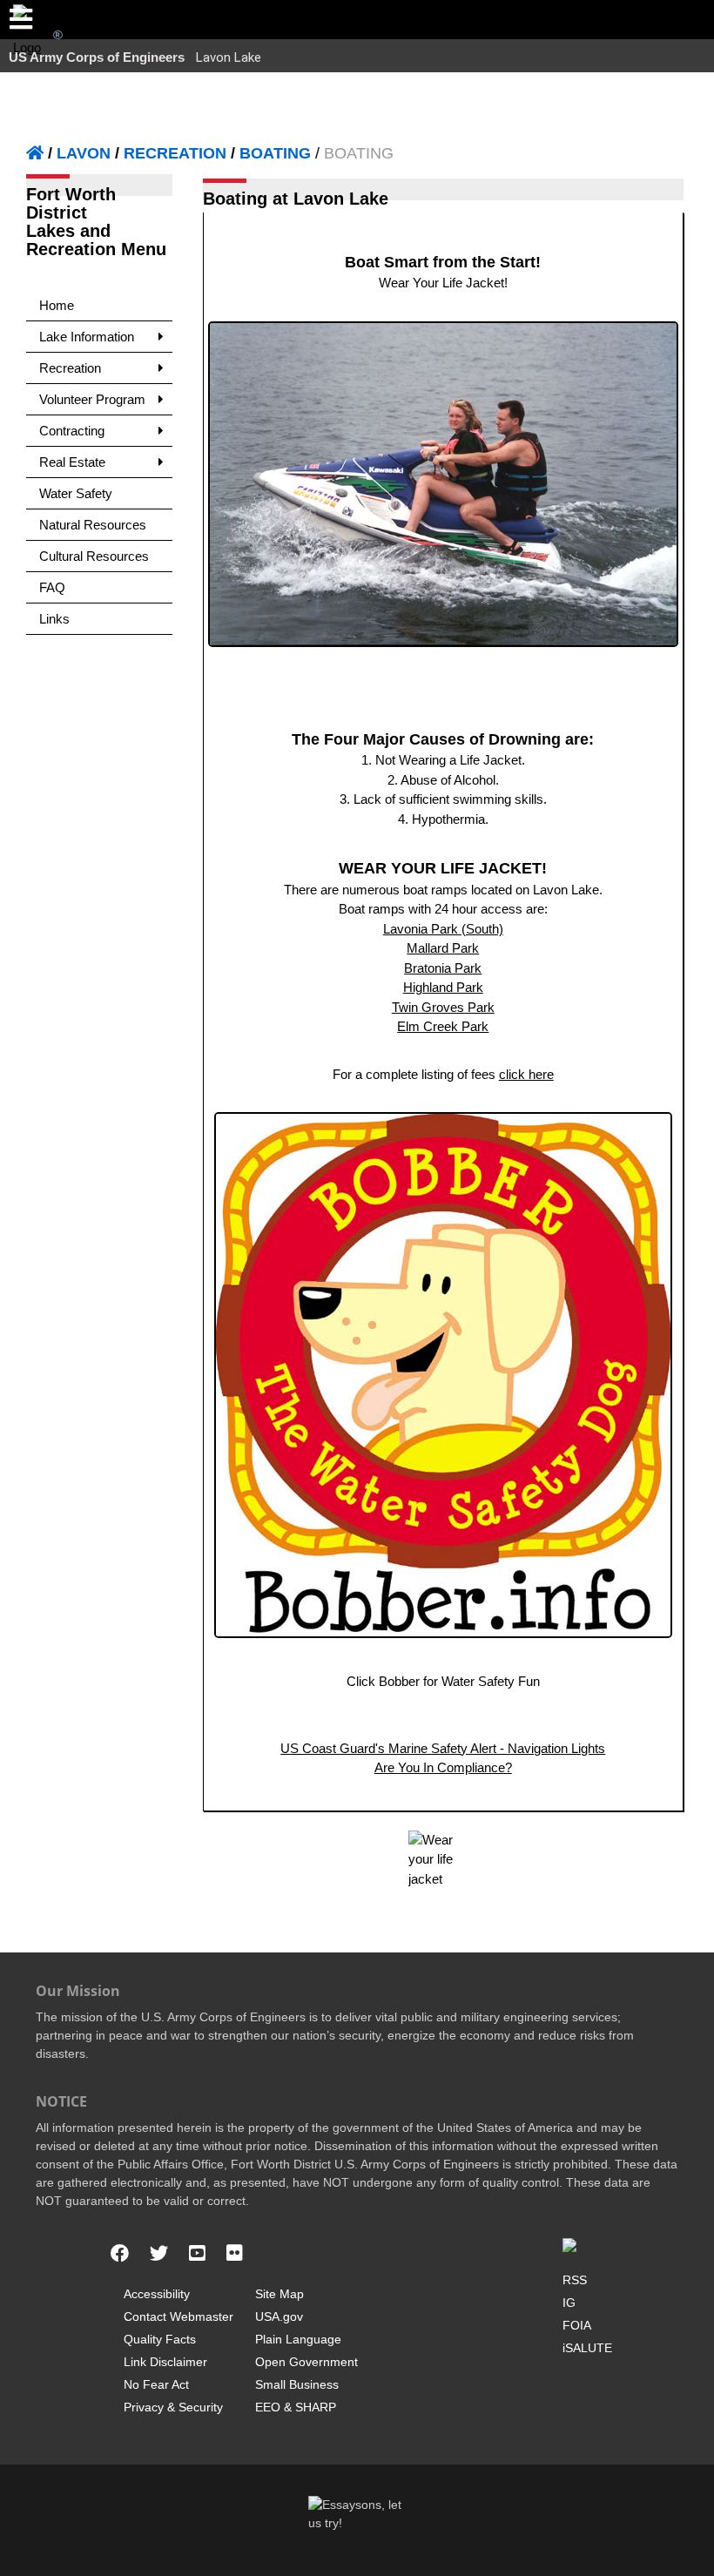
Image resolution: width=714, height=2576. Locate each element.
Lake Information (87, 337)
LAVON (84, 153)
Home (57, 305)
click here (526, 1074)
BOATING (275, 153)
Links (54, 619)
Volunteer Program (92, 399)
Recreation (70, 368)
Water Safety (76, 493)
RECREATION (175, 153)
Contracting (72, 431)
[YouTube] (197, 2254)
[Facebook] (120, 2254)
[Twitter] (159, 2254)
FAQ (52, 587)
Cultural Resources (94, 556)
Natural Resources (93, 525)
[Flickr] (235, 2254)
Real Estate (72, 462)
